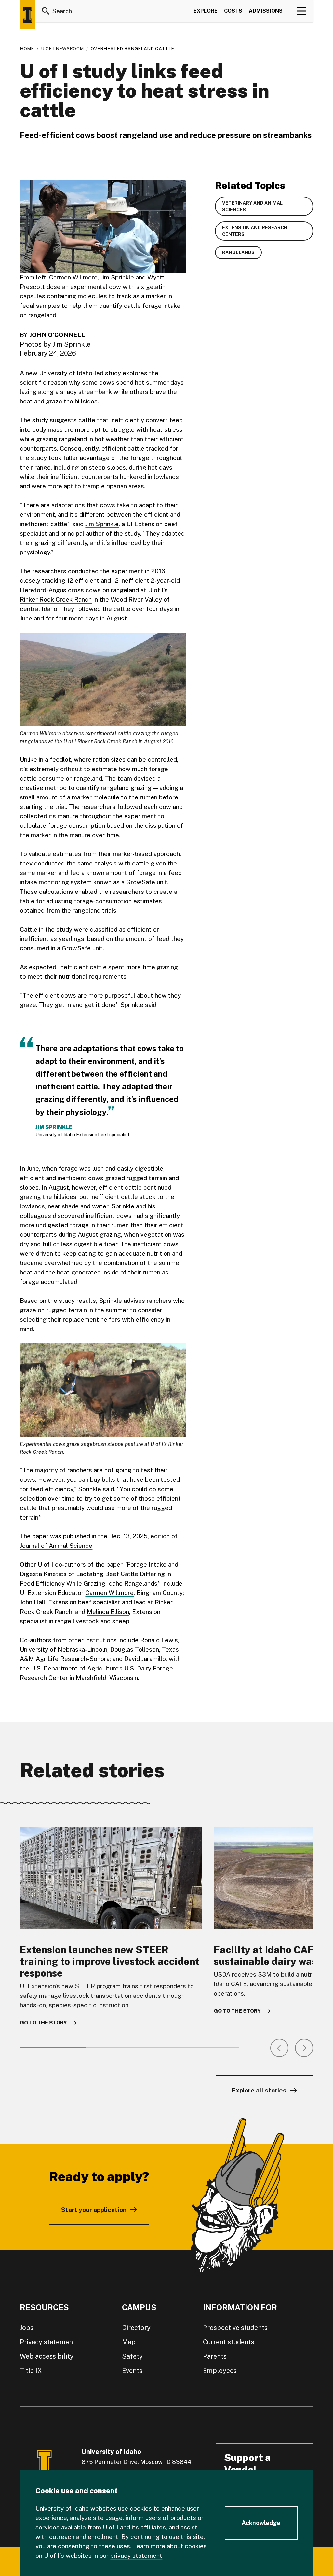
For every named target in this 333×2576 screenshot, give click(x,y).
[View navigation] (302, 11)
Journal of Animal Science (56, 1546)
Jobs (27, 2328)
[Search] (46, 11)
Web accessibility (47, 2356)
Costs (233, 11)
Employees (220, 2371)
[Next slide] (304, 2048)
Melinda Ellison (108, 1612)
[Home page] (28, 15)
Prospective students (235, 2328)
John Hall (33, 1602)
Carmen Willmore (109, 1593)
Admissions (266, 11)
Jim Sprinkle (102, 524)
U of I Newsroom (62, 49)
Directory (136, 2328)
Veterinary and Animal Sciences (252, 206)
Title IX (31, 2371)
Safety (132, 2356)
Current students (229, 2342)
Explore (206, 11)
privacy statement (136, 2556)
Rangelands (238, 252)
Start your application (94, 2210)
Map (129, 2342)
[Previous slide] (279, 2048)
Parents (215, 2356)
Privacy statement (48, 2342)
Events (132, 2371)
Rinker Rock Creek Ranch (56, 599)
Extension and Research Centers (255, 231)
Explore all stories (259, 2090)
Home (27, 49)
